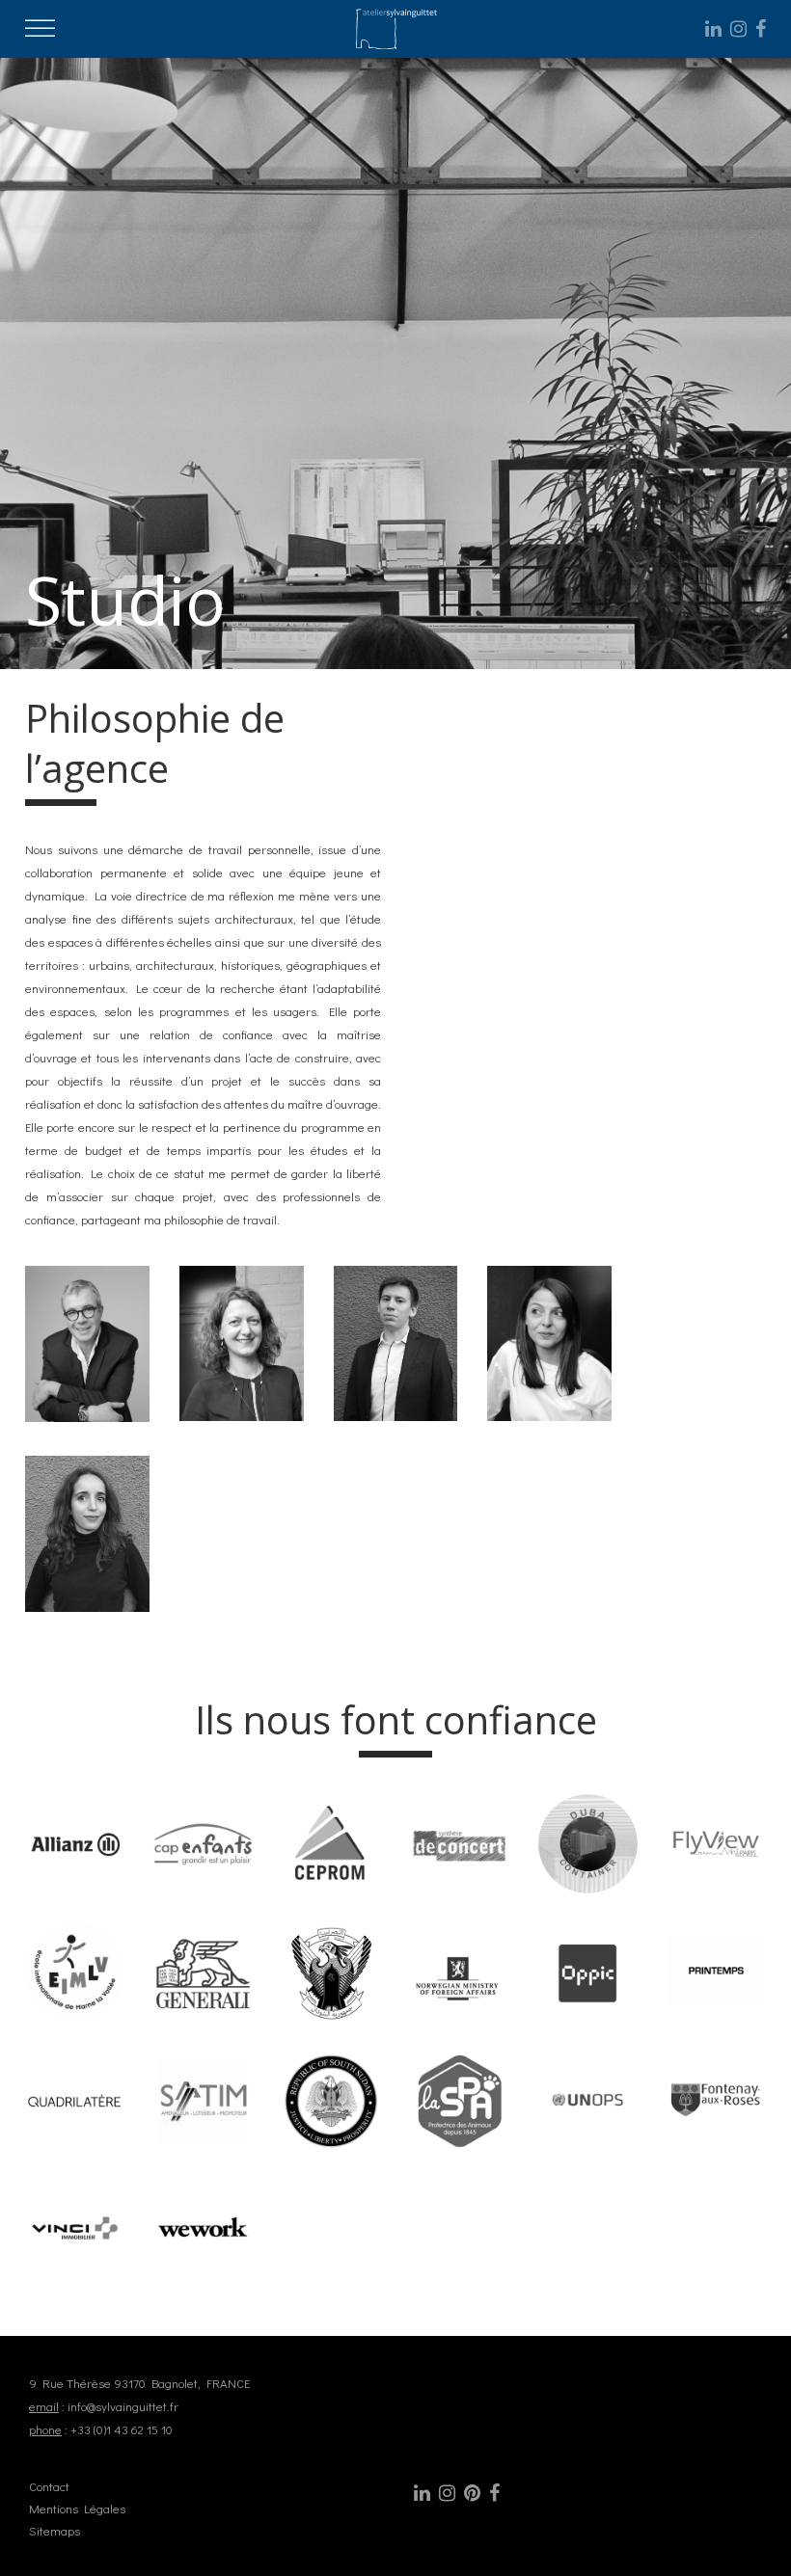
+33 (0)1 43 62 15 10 (122, 2429)
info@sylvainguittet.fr (123, 2406)
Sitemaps (55, 2530)
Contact (49, 2486)
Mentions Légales (77, 2508)
